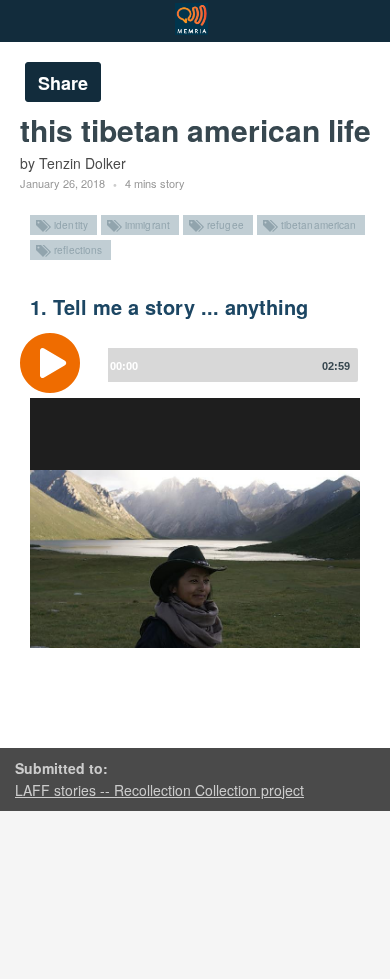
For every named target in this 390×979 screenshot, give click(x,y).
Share (63, 83)
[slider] (229, 365)
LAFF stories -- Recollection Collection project (159, 790)
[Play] (55, 363)
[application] (195, 378)
